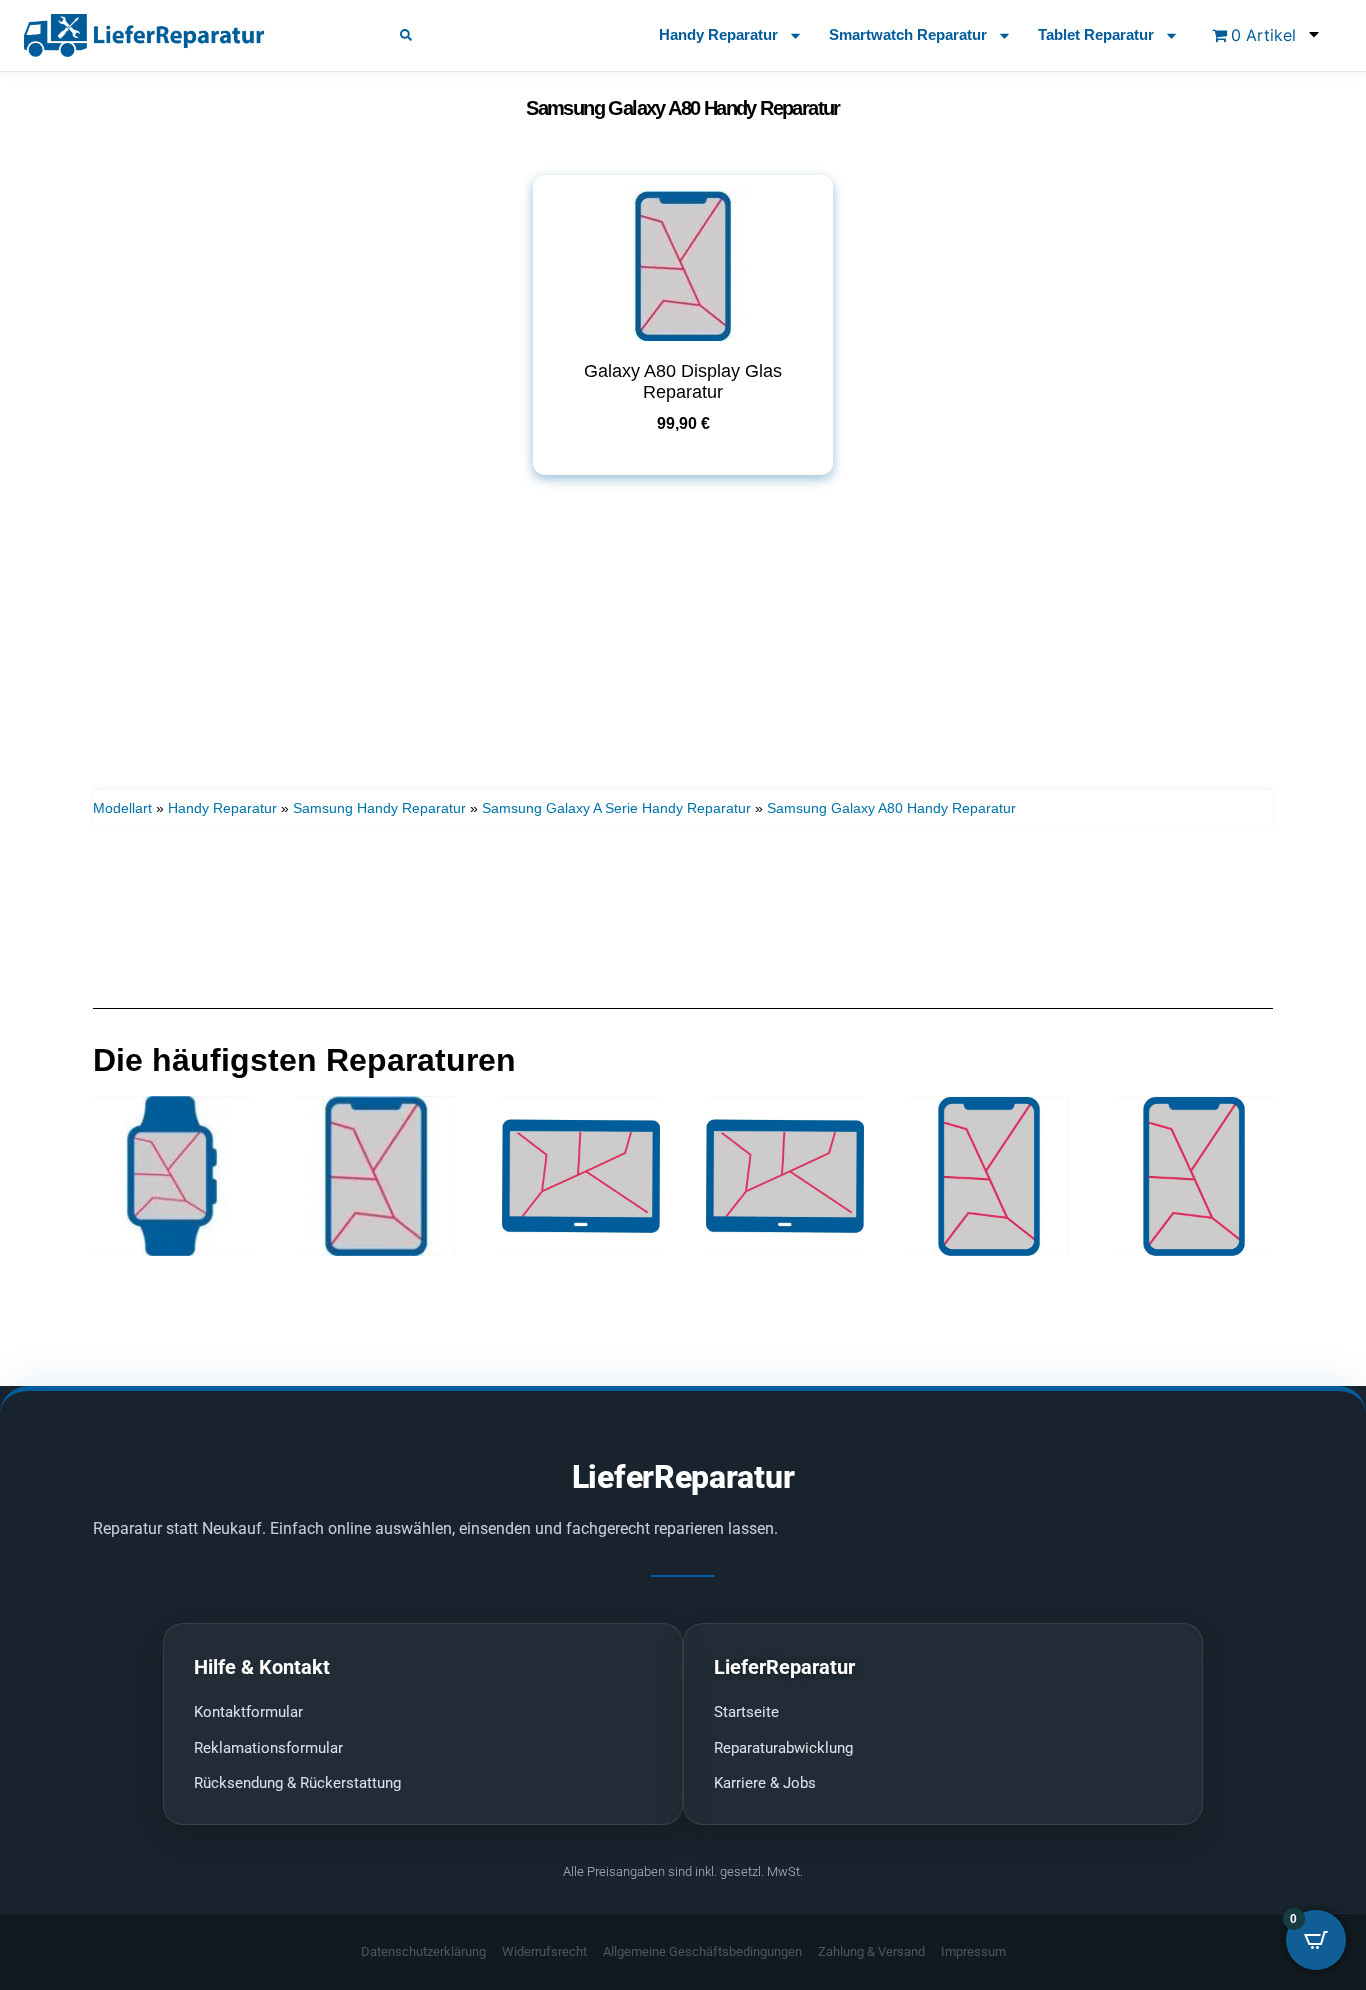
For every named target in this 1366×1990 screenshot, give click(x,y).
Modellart (122, 808)
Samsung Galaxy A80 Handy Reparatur (891, 808)
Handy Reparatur (718, 34)
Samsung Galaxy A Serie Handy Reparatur (616, 808)
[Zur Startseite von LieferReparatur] (188, 35)
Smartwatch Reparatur (908, 34)
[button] (406, 35)
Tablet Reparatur (1096, 34)
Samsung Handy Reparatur (379, 808)
